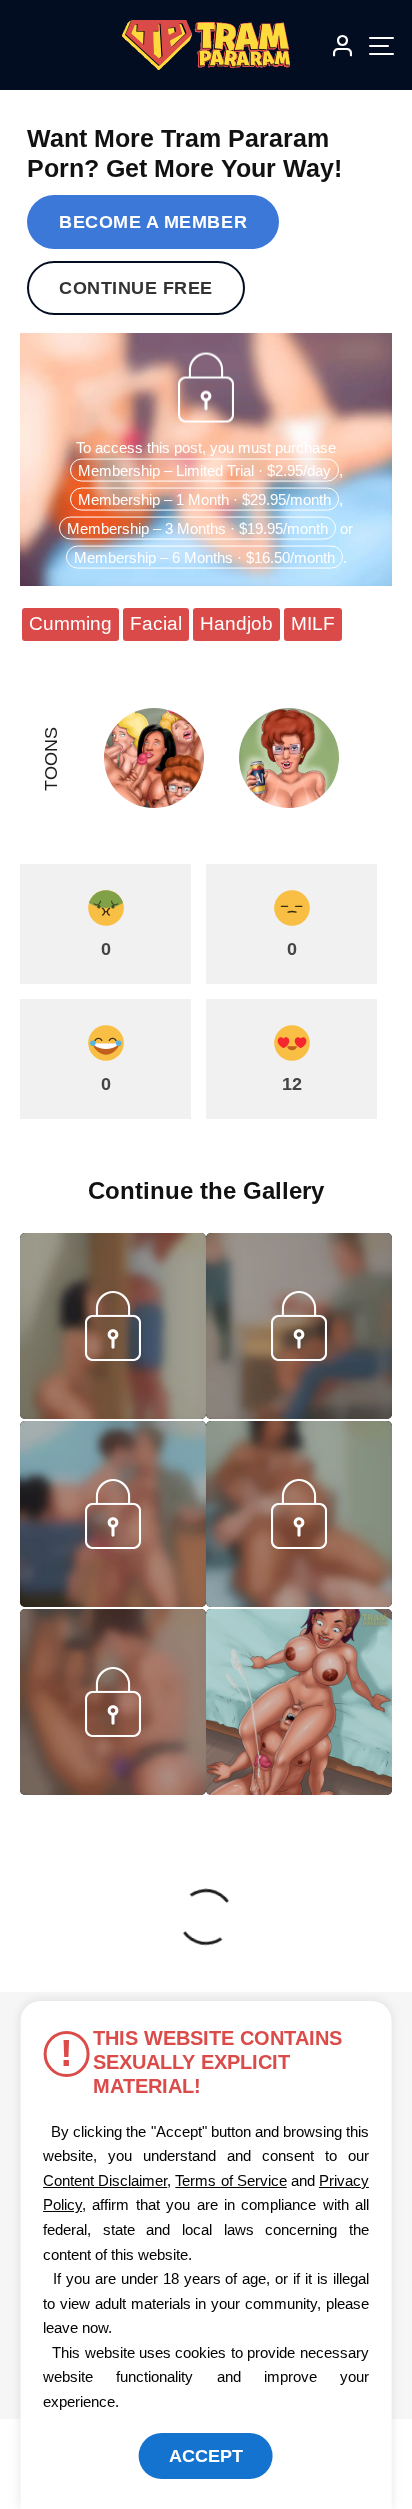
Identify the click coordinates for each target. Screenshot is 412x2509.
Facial (156, 623)
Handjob (236, 623)
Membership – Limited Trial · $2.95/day (204, 469)
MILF (313, 623)
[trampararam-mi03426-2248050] (113, 1789)
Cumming (70, 623)
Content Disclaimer (105, 2180)
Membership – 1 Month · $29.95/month (204, 498)
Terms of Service (230, 2180)
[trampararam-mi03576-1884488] (113, 1413)
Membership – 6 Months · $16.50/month (204, 556)
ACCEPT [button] (206, 2456)
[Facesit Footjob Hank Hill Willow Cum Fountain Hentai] (299, 1702)
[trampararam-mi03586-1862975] (299, 1413)
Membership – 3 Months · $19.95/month (197, 527)
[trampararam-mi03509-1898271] (113, 1601)
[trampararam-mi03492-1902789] (299, 1601)
